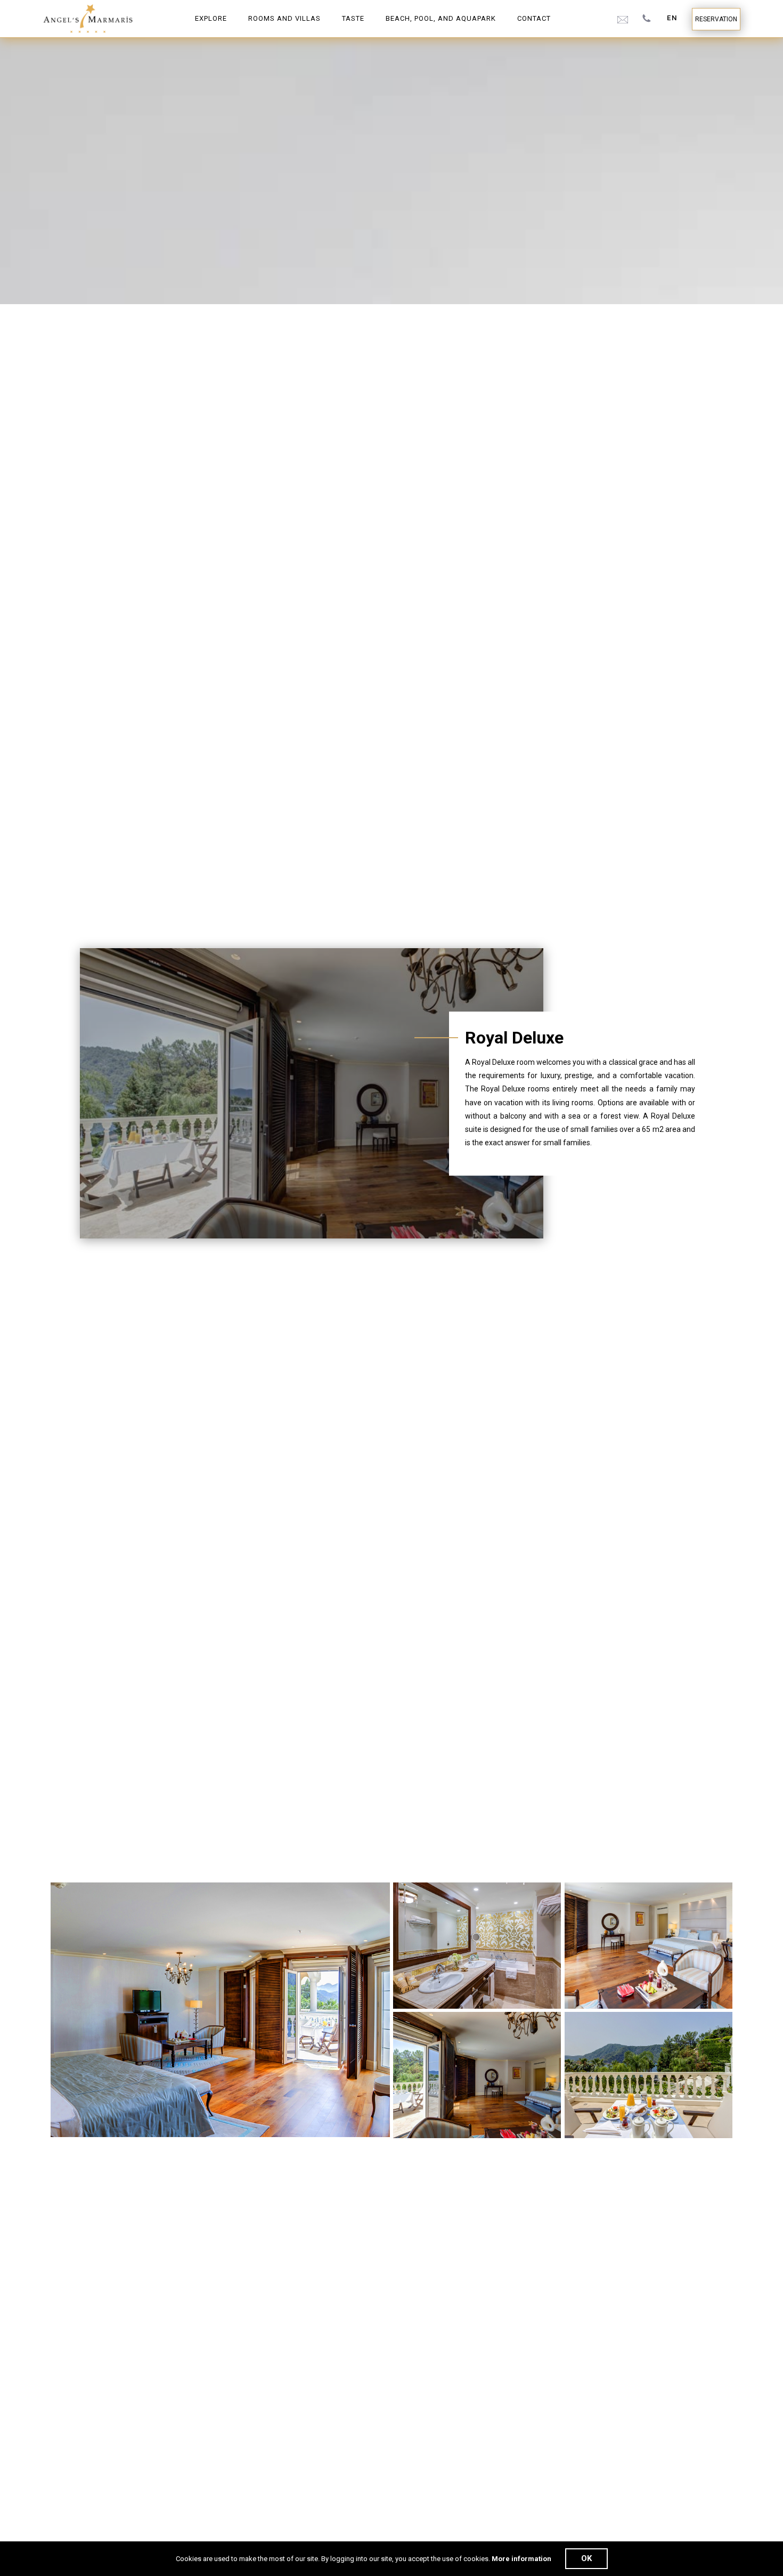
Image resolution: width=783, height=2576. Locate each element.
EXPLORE (211, 18)
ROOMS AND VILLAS (284, 18)
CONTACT (534, 18)
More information (521, 2559)
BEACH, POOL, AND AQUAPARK (441, 18)
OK (586, 2558)
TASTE (353, 18)
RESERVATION (716, 19)
